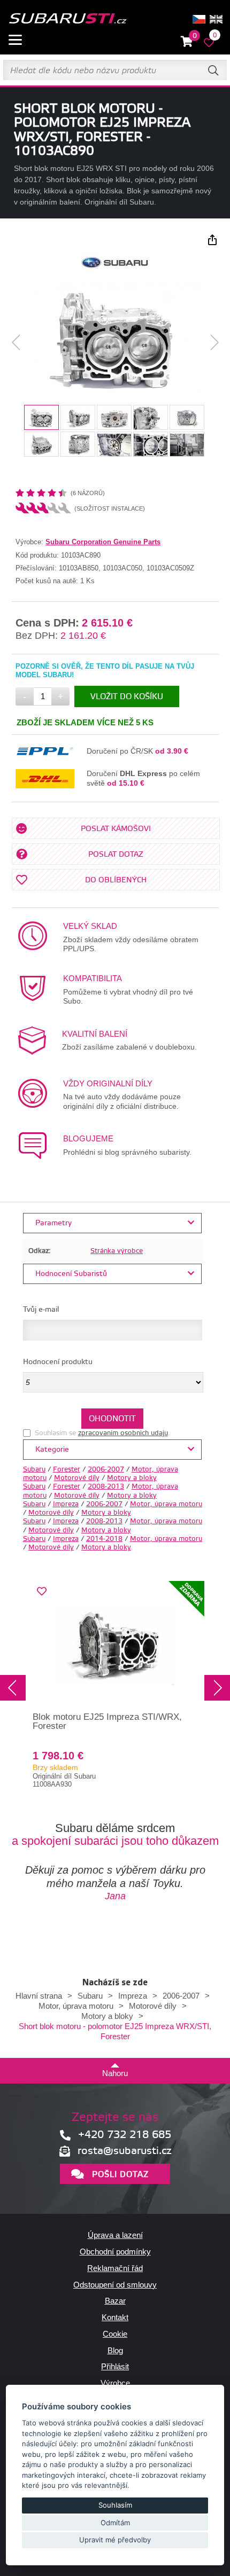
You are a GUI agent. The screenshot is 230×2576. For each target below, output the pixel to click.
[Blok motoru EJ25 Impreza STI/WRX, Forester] (115, 1646)
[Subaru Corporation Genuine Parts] (115, 273)
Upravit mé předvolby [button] (115, 2540)
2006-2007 (106, 1469)
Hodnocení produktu (58, 1362)
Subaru (34, 1469)
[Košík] (187, 42)
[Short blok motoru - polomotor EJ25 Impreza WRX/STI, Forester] (115, 342)
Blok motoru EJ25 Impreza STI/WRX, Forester (107, 1721)
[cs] (199, 19)
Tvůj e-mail (41, 1310)
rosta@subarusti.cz (125, 2151)
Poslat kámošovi (116, 829)
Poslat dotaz (116, 855)
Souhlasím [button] (115, 2505)
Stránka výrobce (117, 1251)
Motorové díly (77, 1478)
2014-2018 (104, 1539)
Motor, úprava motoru (166, 1504)
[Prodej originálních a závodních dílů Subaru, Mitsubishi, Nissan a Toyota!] (67, 19)
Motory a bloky (132, 1478)
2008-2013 (106, 1486)
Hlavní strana (39, 1996)
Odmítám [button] (115, 2523)
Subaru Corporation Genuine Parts (103, 542)
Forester (67, 1469)
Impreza (66, 1504)
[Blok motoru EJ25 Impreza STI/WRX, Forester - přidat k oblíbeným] (42, 1592)
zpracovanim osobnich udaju (123, 1433)
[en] (216, 19)
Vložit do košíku (127, 697)
